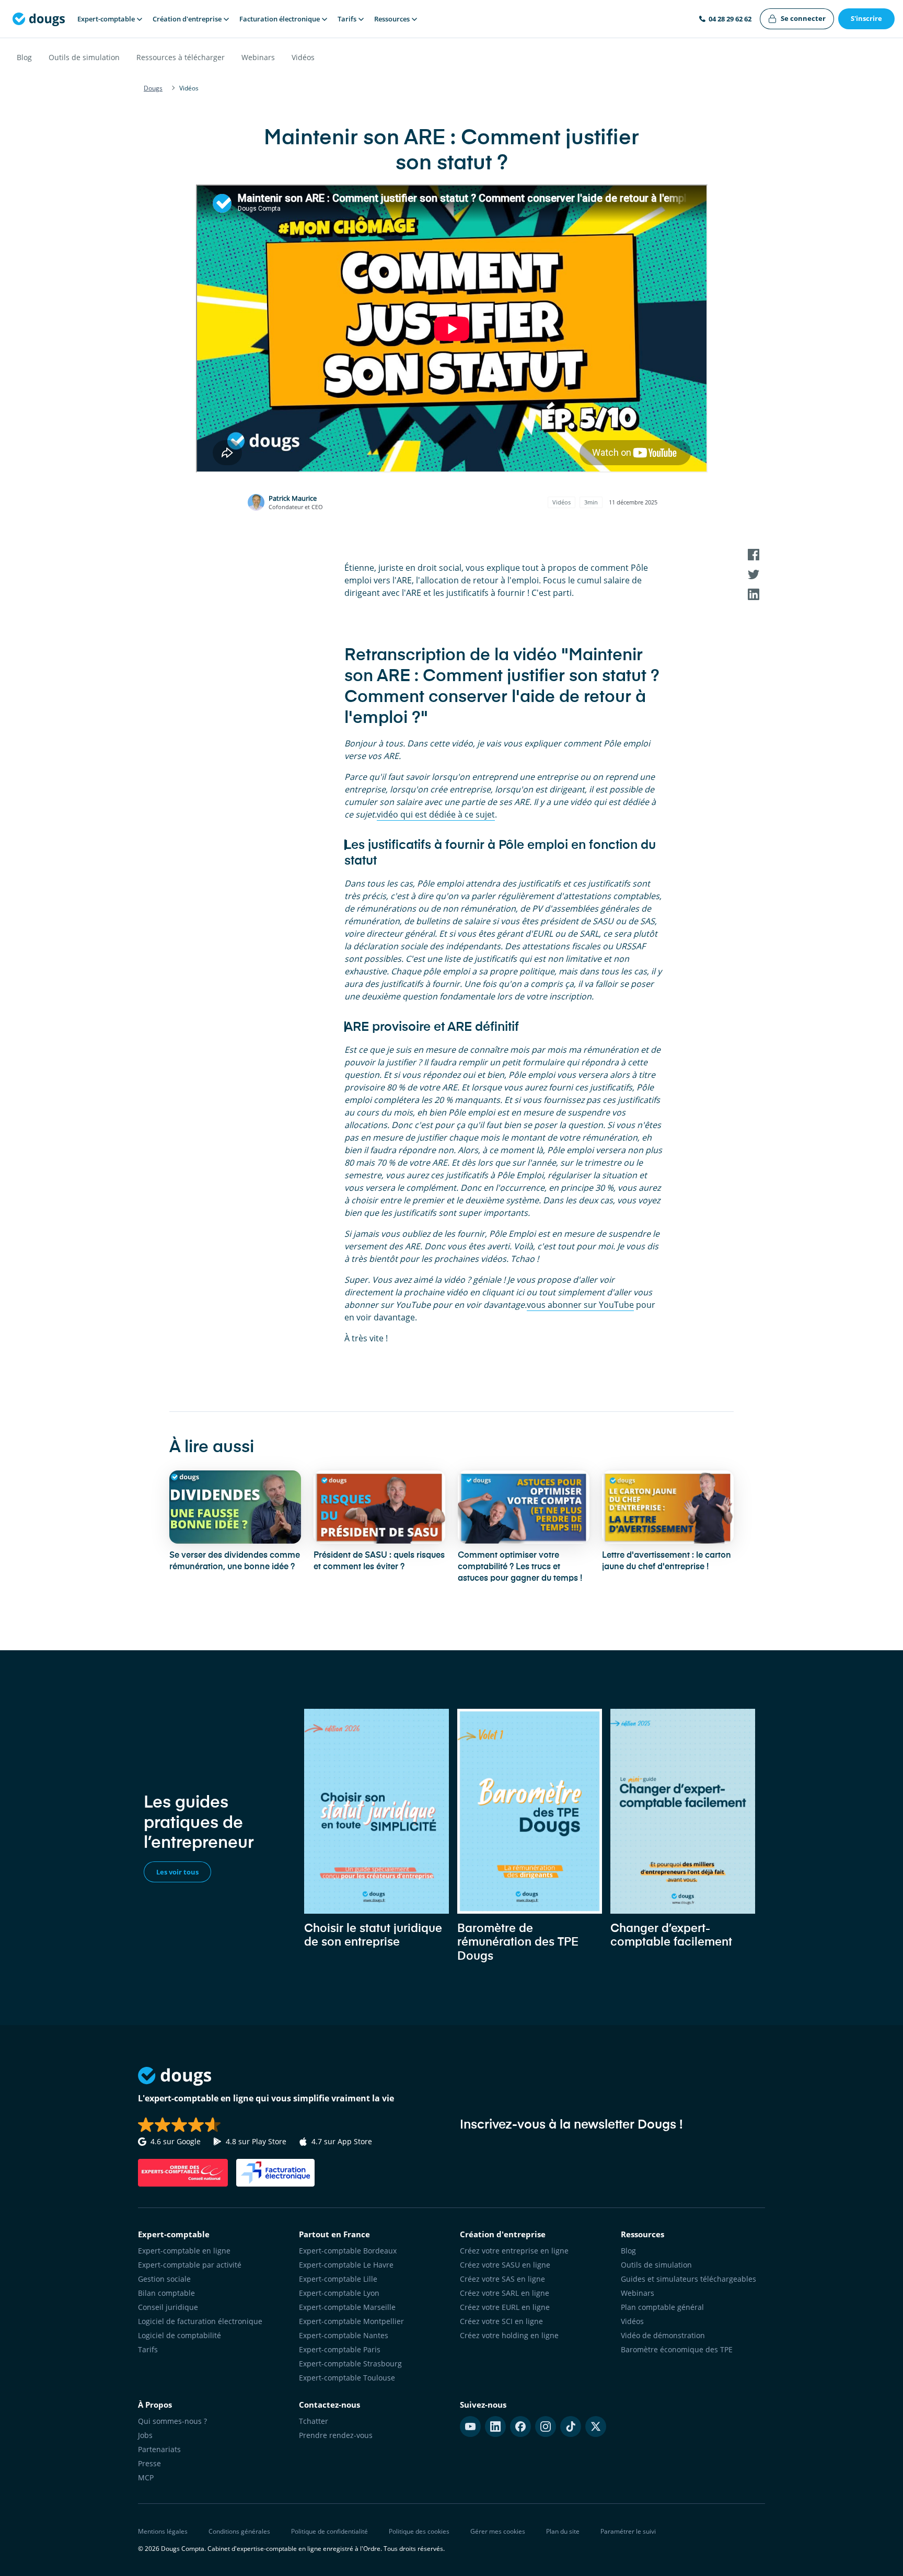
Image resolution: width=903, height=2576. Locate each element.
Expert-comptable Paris (340, 2349)
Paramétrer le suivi (628, 2531)
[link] (797, 19)
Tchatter (314, 2421)
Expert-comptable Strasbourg (350, 2364)
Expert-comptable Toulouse (347, 2378)
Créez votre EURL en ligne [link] (505, 2307)
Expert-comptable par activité (190, 2265)
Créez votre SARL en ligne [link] (505, 2293)
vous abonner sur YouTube (580, 1305)
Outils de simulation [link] (656, 2265)
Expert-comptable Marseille (347, 2307)
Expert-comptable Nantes (344, 2335)
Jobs (145, 2435)
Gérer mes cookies (498, 2531)
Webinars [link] (638, 2293)
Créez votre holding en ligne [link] (509, 2335)
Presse (149, 2463)
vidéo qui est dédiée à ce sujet (436, 814)
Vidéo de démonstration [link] (663, 2335)
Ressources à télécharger (181, 57)
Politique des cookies (419, 2531)
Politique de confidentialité (329, 2531)
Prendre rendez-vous (336, 2435)
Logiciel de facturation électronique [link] (200, 2321)
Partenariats (159, 2449)
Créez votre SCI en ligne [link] (501, 2321)
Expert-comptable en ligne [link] (184, 2251)
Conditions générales (239, 2531)
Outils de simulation (84, 57)
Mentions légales (163, 2531)
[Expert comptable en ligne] (39, 19)
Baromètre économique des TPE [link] (677, 2349)
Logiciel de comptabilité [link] (180, 2335)
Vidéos (303, 57)
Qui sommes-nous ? (172, 2421)
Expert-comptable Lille (338, 2279)
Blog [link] (628, 2251)
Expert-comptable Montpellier (351, 2321)
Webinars (258, 57)
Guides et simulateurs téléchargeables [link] (688, 2279)
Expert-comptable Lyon (339, 2293)
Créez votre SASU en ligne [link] (505, 2265)
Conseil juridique (168, 2307)
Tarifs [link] (148, 2349)
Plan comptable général (662, 2307)
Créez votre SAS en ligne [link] (502, 2279)
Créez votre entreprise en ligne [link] (514, 2251)
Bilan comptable (166, 2293)
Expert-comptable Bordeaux (348, 2251)
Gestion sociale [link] (164, 2279)
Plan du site (563, 2531)
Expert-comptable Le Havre (346, 2265)
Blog (24, 57)
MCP (146, 2477)
